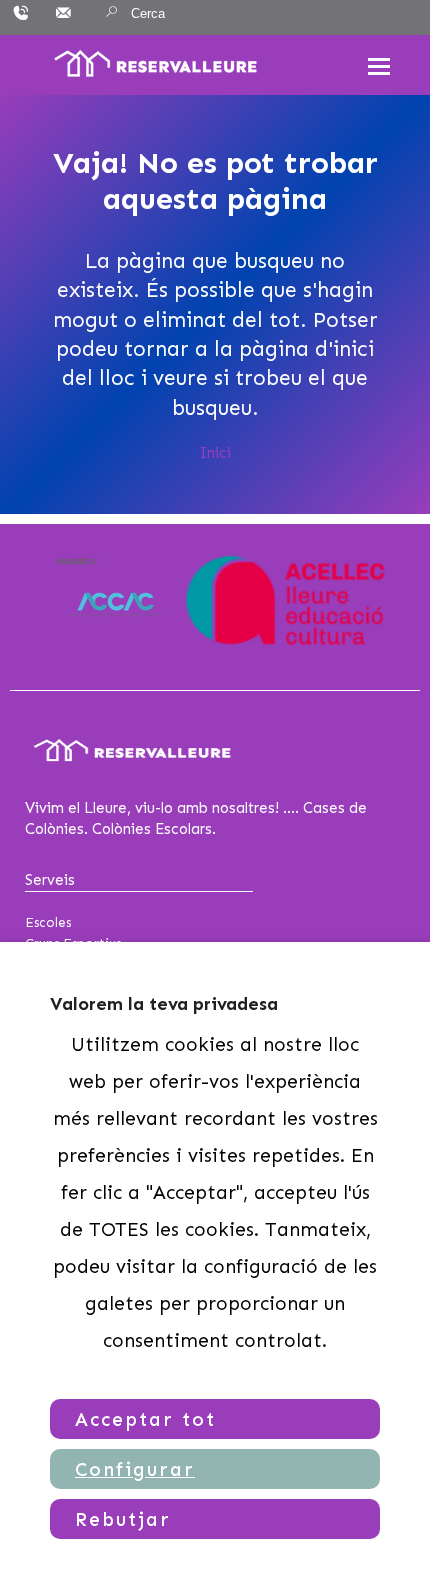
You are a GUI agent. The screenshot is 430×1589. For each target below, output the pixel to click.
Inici (215, 453)
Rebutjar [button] (123, 1519)
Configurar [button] (135, 1469)
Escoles (48, 922)
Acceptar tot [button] (145, 1419)
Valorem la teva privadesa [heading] (164, 1004)
